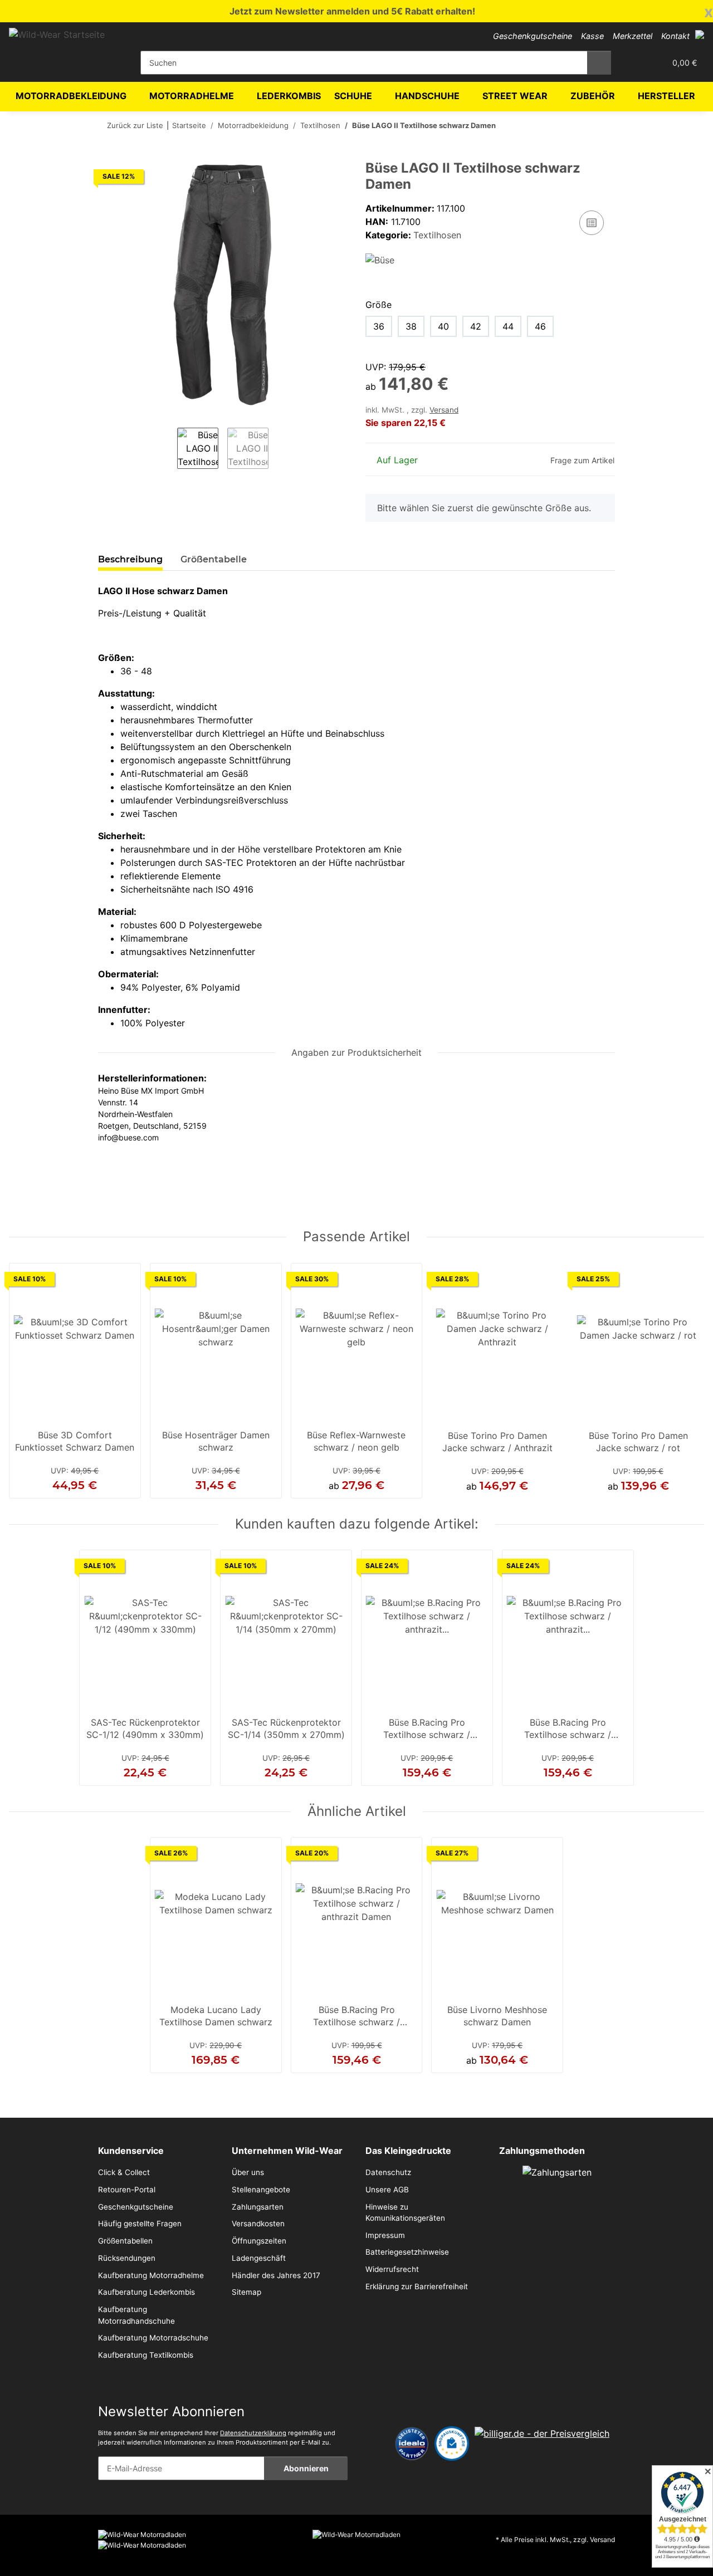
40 (443, 326)
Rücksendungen (127, 2258)
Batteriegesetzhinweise (407, 2252)
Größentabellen (125, 2241)
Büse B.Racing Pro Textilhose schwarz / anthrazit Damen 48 (568, 1730)
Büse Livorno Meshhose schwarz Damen (497, 2016)
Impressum (385, 2235)
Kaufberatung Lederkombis (146, 2292)
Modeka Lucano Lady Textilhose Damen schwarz (216, 2016)
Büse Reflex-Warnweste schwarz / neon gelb (356, 1441)
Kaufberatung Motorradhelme (151, 2275)
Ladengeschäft (259, 2258)
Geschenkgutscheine (533, 36)
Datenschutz (388, 2172)
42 (476, 326)
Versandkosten (258, 2224)
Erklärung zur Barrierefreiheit (417, 2286)
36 (379, 326)
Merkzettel (633, 36)
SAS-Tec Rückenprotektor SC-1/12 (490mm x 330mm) (145, 1728)
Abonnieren (306, 2468)
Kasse (592, 36)
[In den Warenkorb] (107, 154)
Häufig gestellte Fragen (140, 2224)
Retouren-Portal (127, 2190)
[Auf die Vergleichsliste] (592, 223)
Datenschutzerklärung (253, 2433)
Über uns (248, 2172)
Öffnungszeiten (259, 2241)
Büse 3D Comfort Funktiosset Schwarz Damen (75, 1441)
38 (411, 326)
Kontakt (675, 36)
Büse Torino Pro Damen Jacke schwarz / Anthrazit (497, 1442)
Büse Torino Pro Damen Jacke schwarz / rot (638, 1442)
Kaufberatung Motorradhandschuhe (136, 2315)
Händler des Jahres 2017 (276, 2275)
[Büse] (380, 259)
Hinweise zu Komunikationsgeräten (405, 2212)
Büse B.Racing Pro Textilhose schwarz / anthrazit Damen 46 (427, 1730)
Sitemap (246, 2292)
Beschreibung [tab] (130, 559)
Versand (444, 410)
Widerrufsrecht (392, 2269)
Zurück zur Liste (135, 125)
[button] (700, 35)
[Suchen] (599, 63)
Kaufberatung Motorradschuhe (153, 2338)
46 (540, 326)
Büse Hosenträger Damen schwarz (216, 1441)
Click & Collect (124, 2172)
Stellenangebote (261, 2190)
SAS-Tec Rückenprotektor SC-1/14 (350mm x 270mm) (286, 1728)
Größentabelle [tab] (214, 559)
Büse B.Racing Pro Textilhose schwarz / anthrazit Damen (356, 2017)
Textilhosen (437, 235)
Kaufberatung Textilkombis (146, 2355)
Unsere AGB (387, 2190)
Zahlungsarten (258, 2207)
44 (508, 326)
